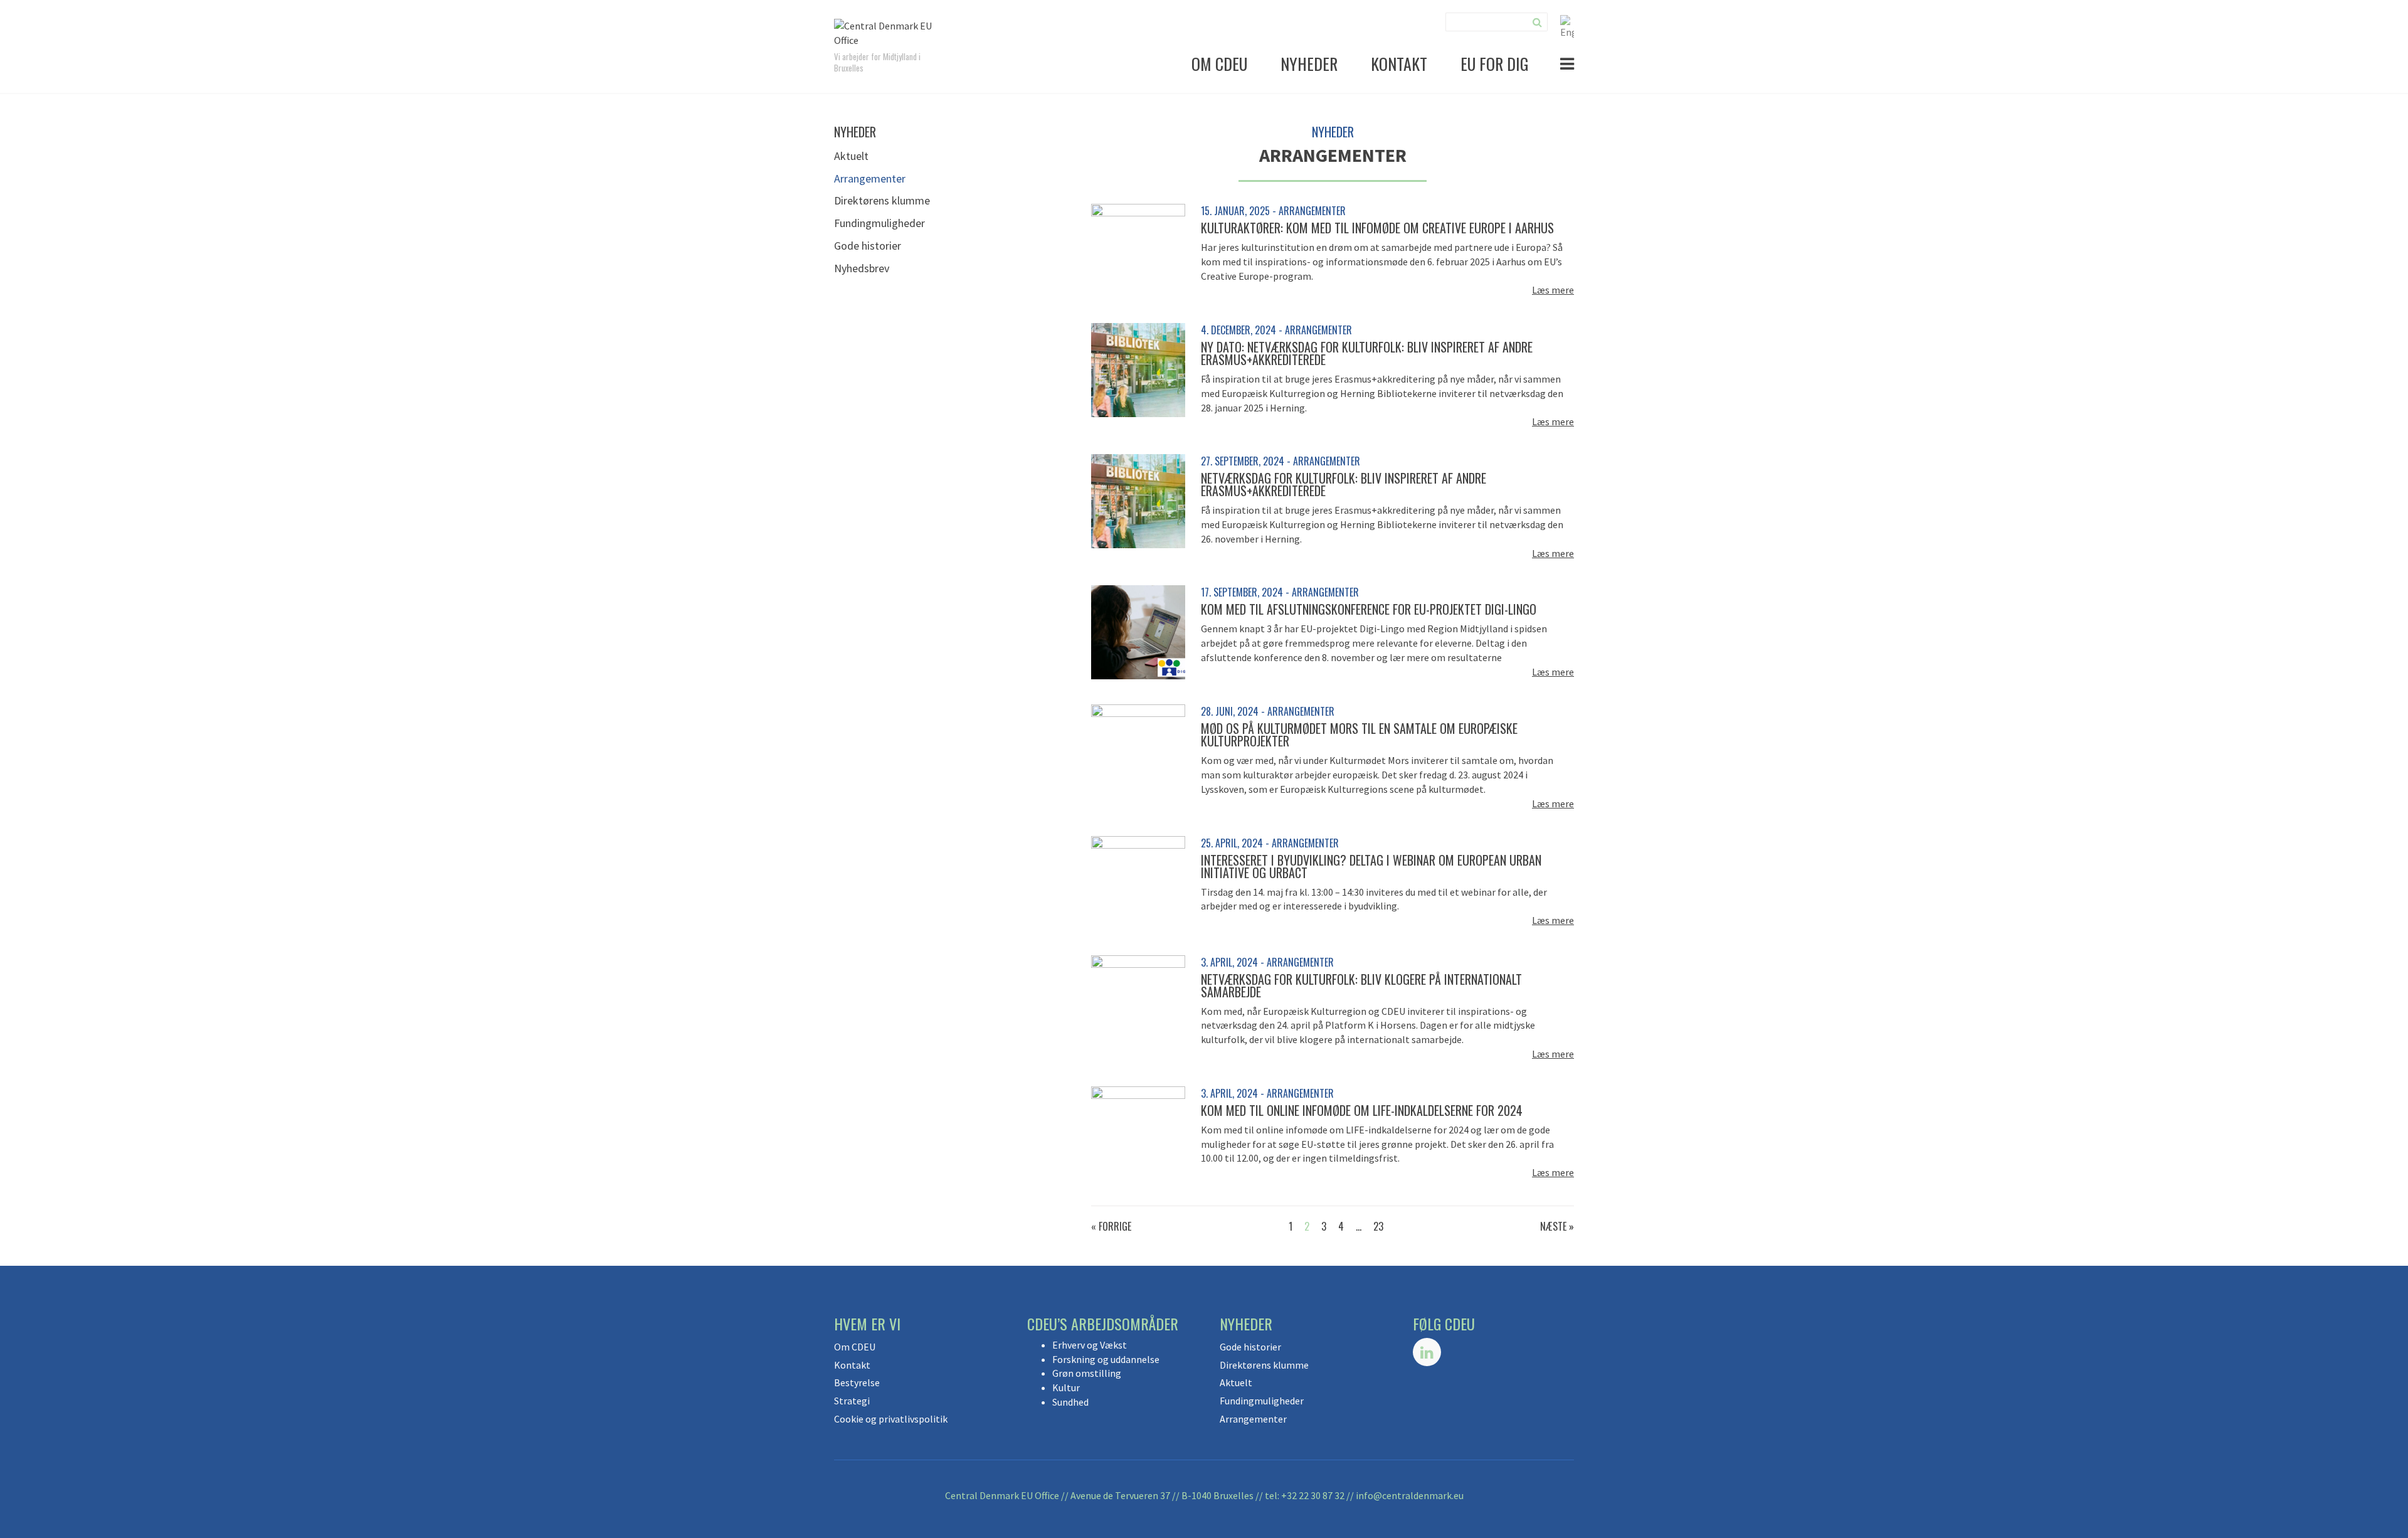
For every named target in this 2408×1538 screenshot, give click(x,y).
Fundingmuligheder (879, 223)
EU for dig (1495, 64)
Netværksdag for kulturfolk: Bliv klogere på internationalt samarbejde (1361, 985)
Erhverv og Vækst (1090, 1345)
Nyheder (1309, 64)
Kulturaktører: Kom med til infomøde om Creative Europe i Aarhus (1377, 228)
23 (1378, 1226)
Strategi (852, 1401)
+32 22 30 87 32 (1313, 1495)
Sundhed (1070, 1402)
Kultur (1066, 1387)
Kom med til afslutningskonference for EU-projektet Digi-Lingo (1369, 609)
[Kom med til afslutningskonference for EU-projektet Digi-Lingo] (1138, 631)
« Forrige (1111, 1226)
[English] (1567, 26)
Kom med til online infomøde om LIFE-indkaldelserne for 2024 (1362, 1110)
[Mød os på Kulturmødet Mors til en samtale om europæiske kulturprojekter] (1138, 750)
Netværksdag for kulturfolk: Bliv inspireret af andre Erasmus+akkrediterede (1344, 484)
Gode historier (868, 246)
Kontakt (1399, 64)
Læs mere (1553, 290)
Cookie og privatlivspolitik (891, 1419)
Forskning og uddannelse (1106, 1359)
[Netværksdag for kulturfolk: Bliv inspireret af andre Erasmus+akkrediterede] (1138, 500)
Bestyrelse (857, 1382)
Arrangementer (870, 178)
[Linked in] (1427, 1352)
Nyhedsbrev (862, 268)
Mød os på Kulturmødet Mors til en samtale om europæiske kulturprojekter (1359, 735)
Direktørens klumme (882, 200)
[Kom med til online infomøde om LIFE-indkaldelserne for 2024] (1138, 1132)
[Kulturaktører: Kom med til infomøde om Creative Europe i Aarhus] (1138, 250)
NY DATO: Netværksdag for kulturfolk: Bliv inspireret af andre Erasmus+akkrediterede (1367, 353)
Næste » (1557, 1226)
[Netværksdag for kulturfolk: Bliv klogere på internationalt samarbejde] (1138, 1001)
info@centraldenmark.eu (1410, 1495)
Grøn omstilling (1087, 1373)
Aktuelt (851, 156)
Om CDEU (1219, 64)
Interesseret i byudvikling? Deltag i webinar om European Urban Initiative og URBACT (1371, 866)
